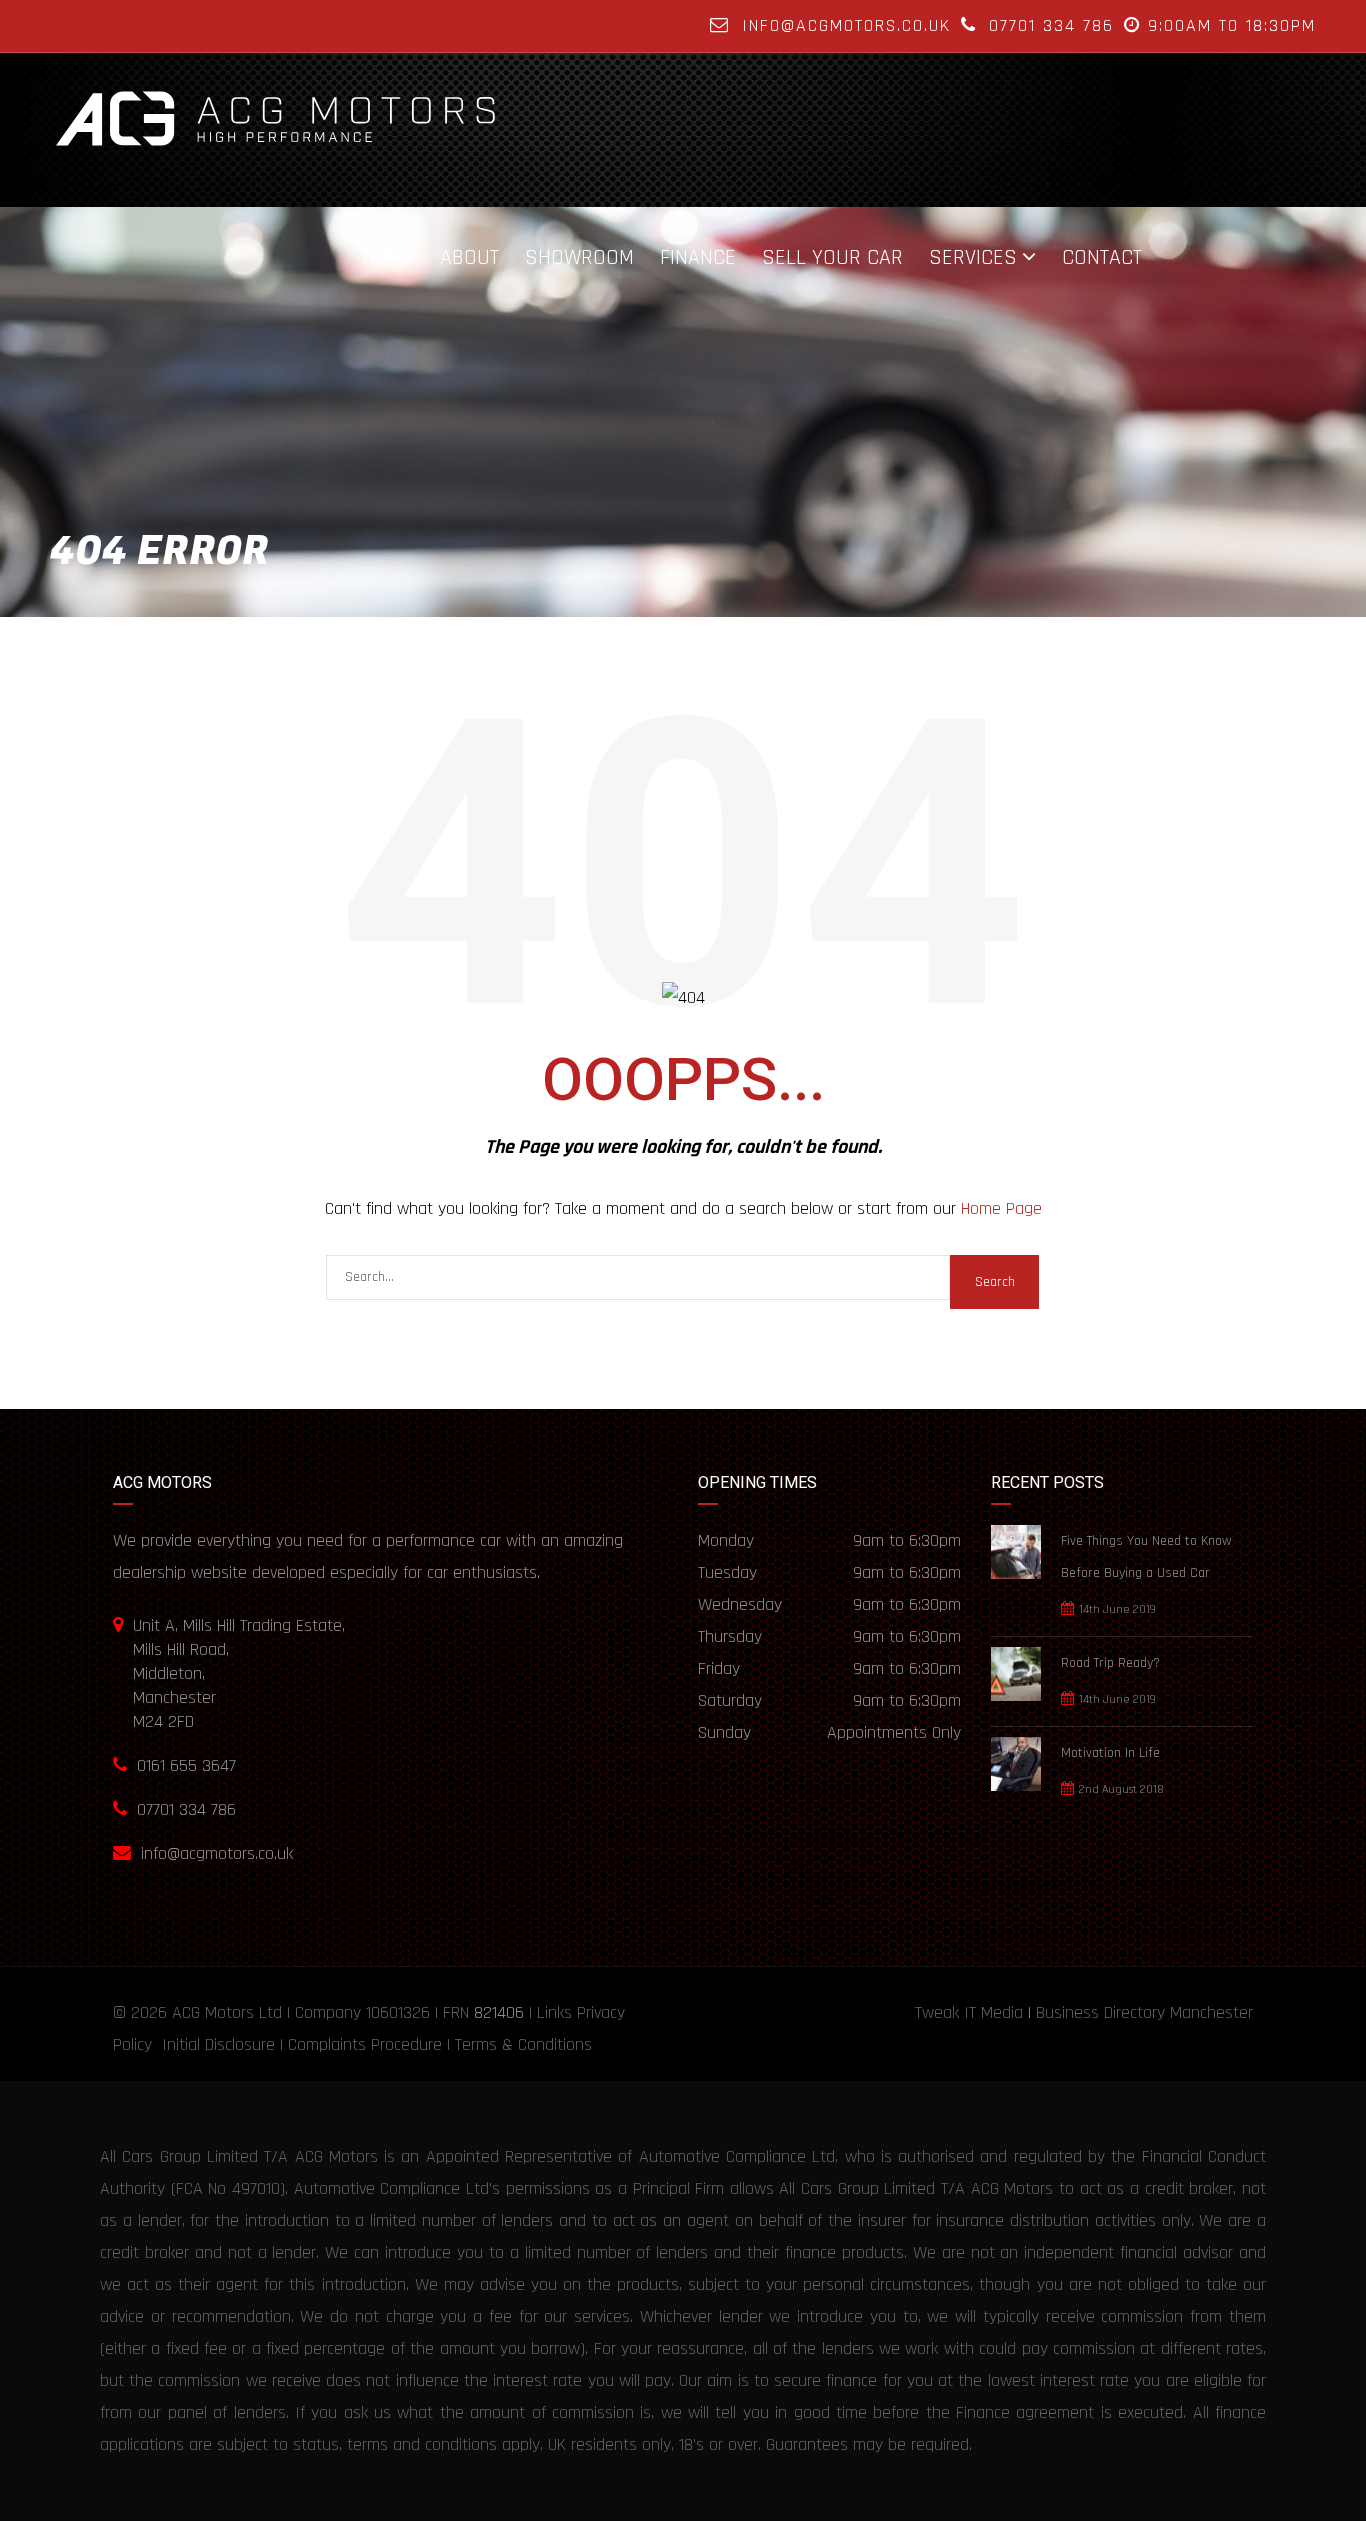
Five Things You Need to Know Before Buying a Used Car (1146, 1557)
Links (554, 2012)
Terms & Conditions (523, 2044)
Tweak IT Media (969, 2012)
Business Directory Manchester (1144, 2012)
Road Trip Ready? (1110, 1663)
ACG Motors (213, 2012)
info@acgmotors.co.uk (846, 25)
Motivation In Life (1110, 1753)
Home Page (1001, 1208)
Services (973, 257)
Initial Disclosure (218, 2044)
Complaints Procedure (365, 2044)
